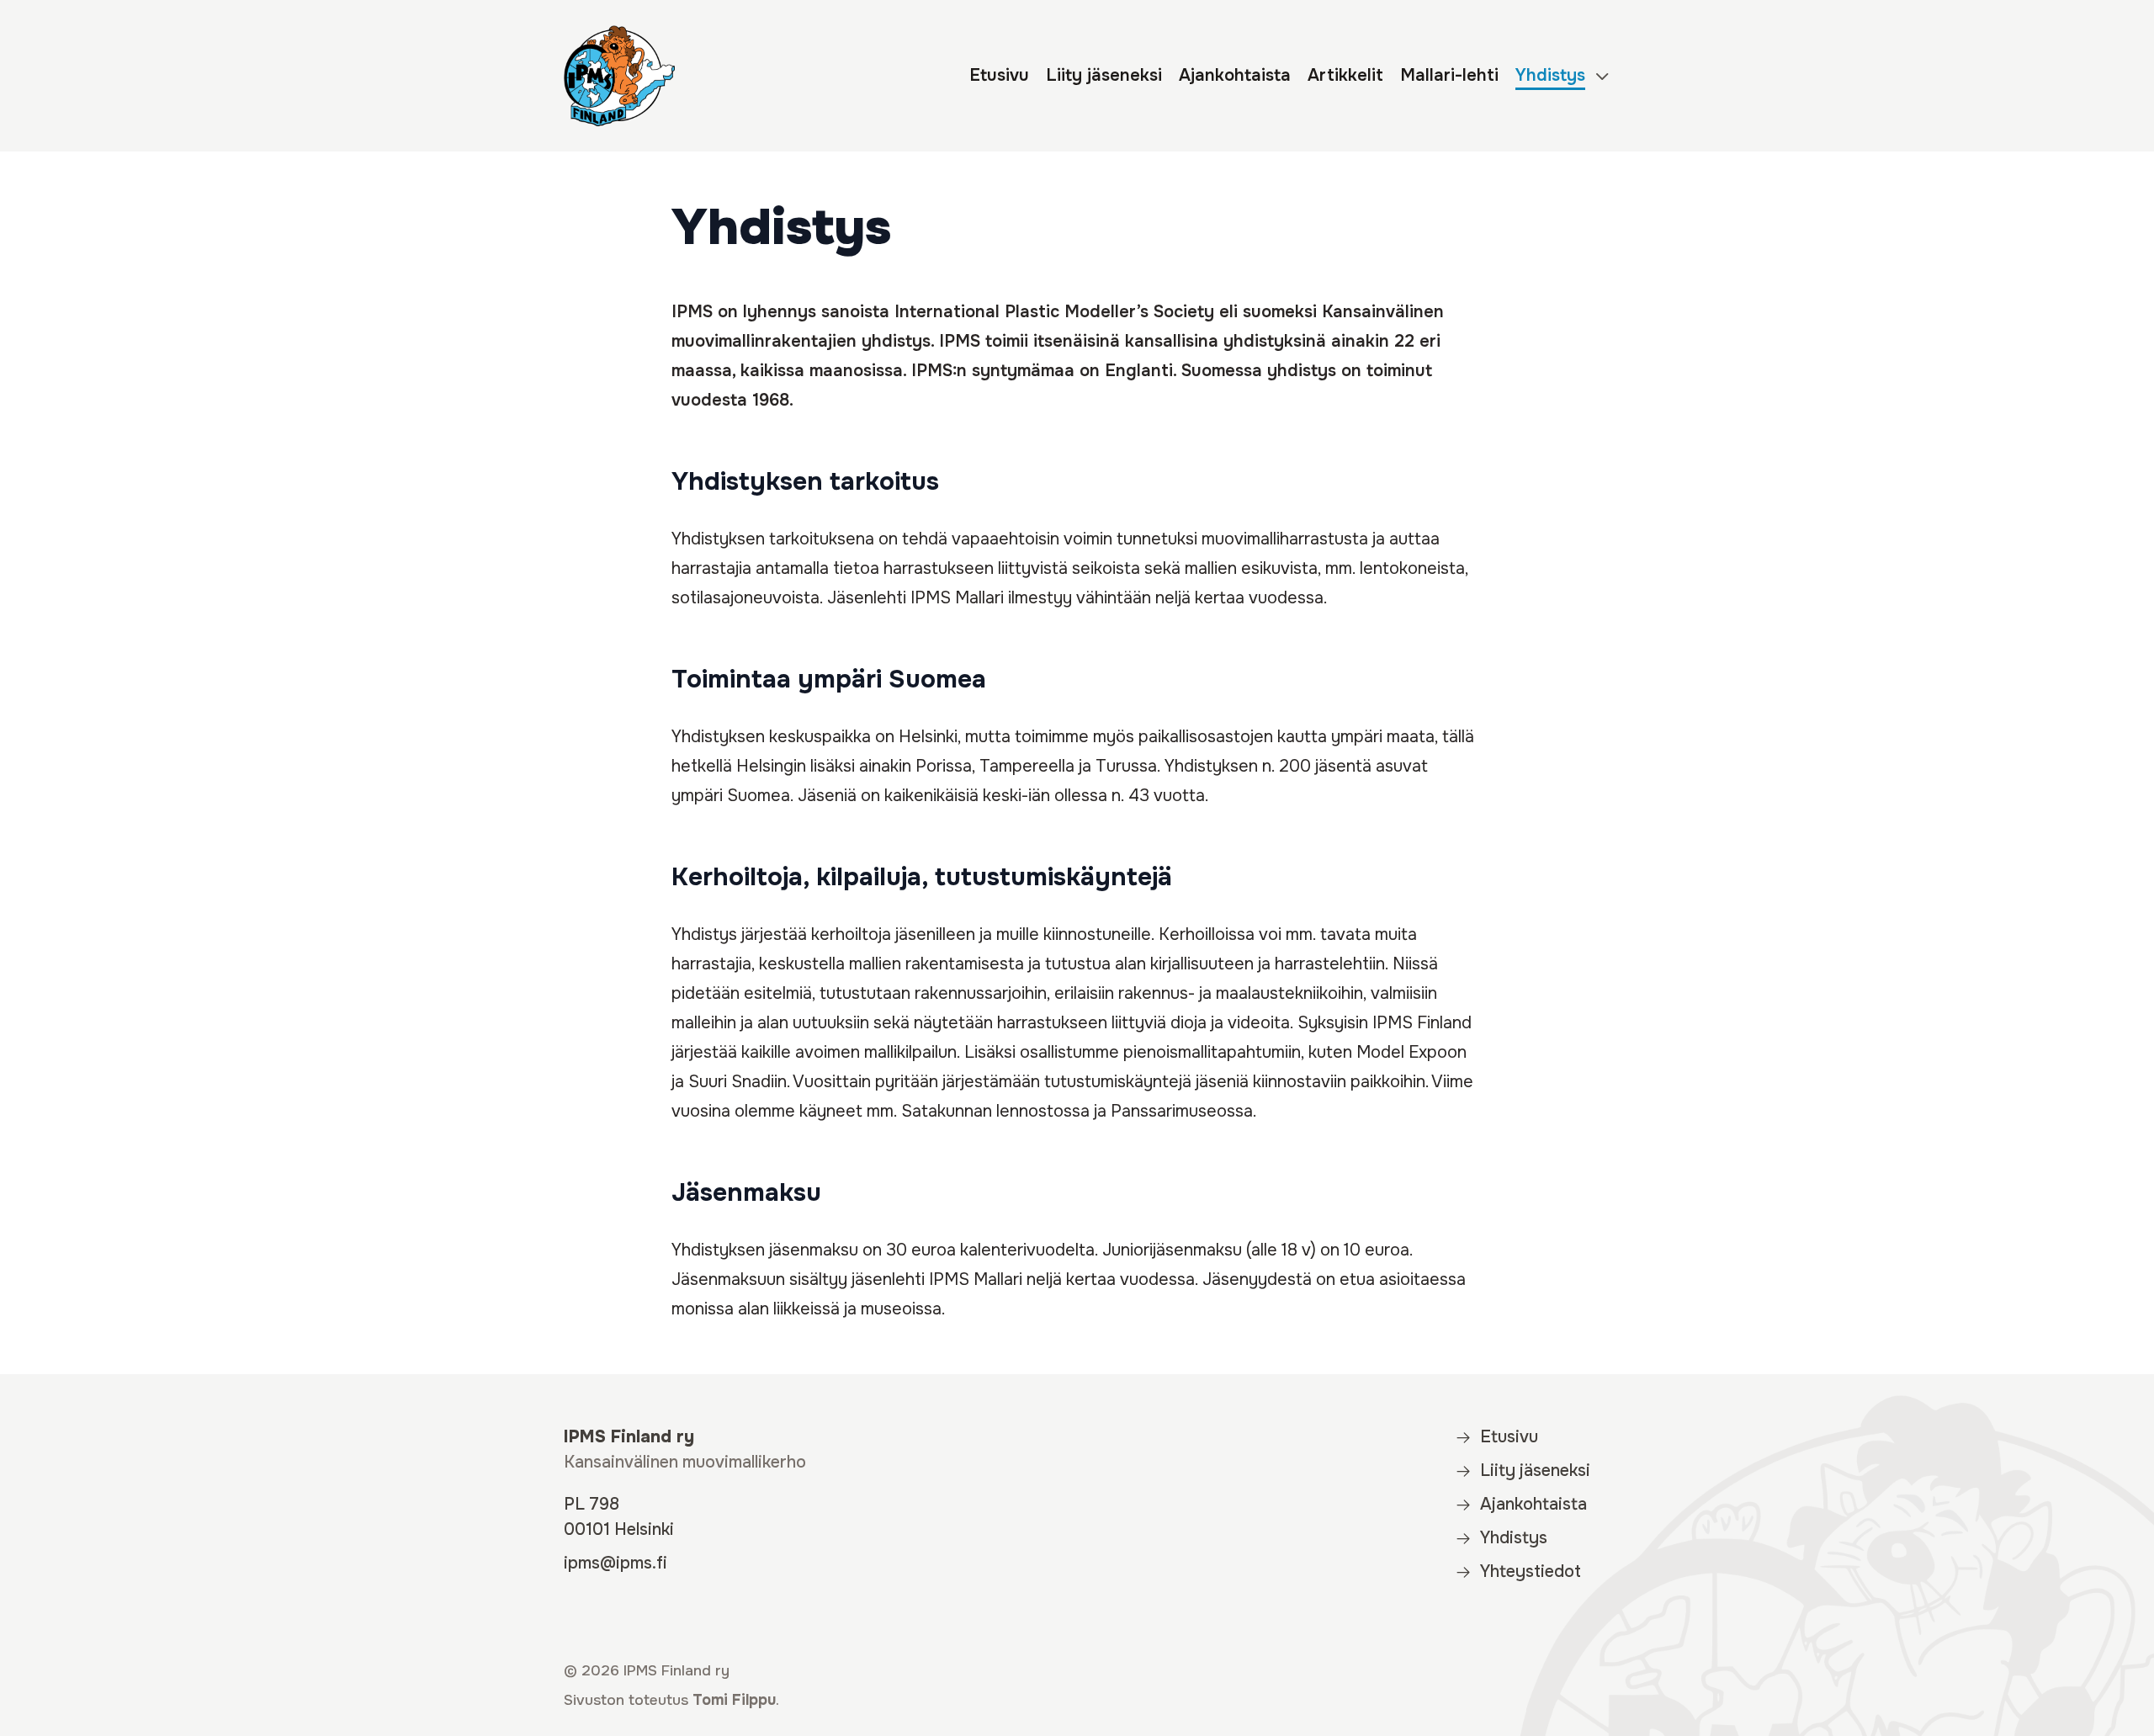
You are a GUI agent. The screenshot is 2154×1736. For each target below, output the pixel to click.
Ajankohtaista (1235, 75)
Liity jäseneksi (1104, 75)
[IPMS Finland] (619, 76)
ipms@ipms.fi (615, 1563)
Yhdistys (1550, 75)
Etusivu (999, 75)
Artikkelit (1345, 75)
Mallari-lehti (1449, 75)
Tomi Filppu (734, 1700)
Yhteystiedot (1531, 1571)
